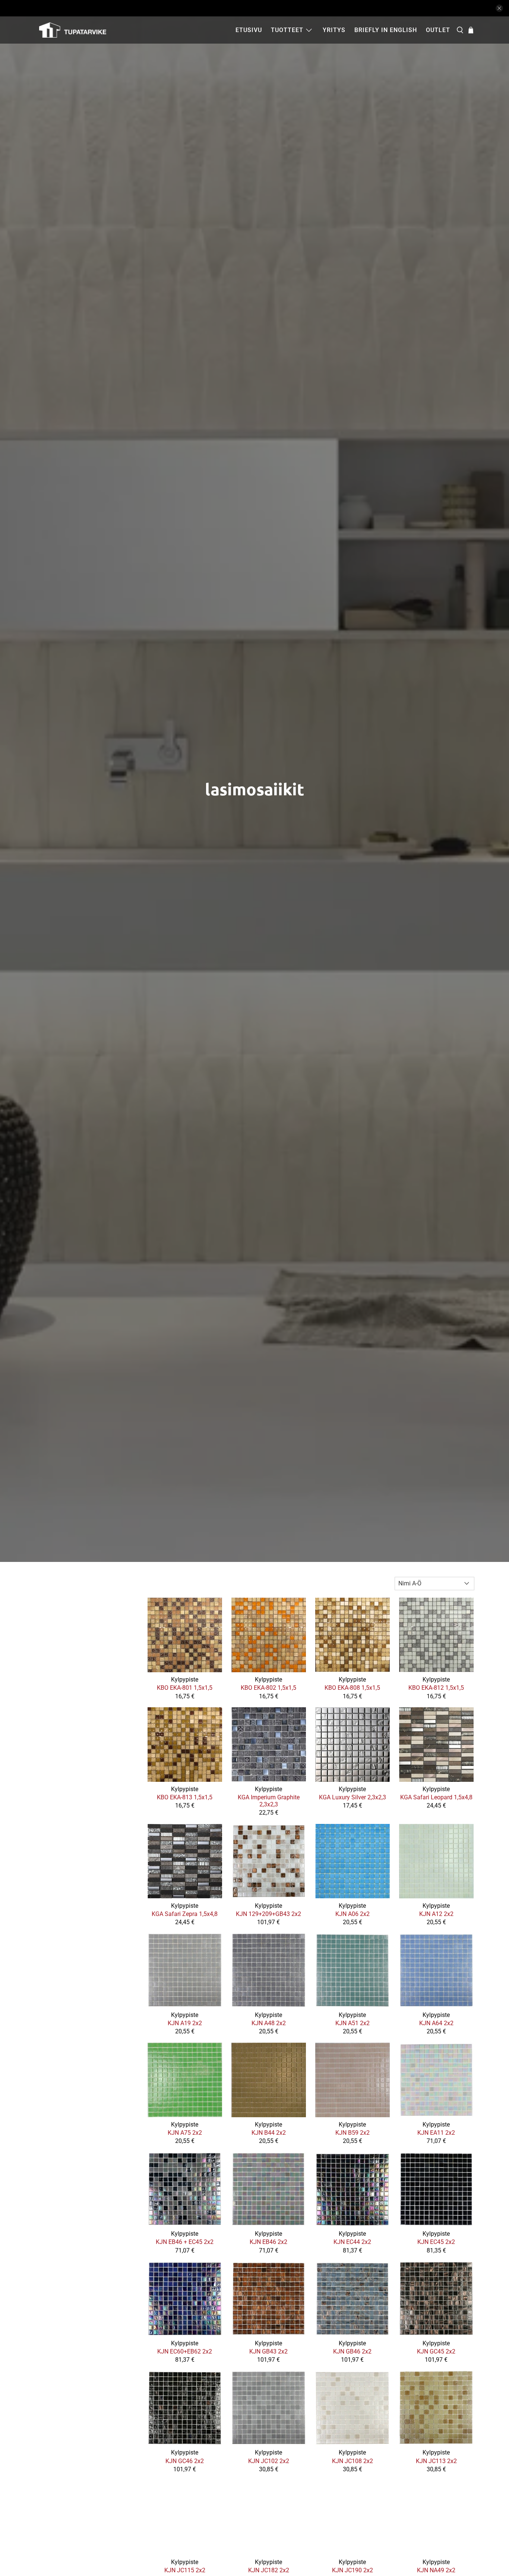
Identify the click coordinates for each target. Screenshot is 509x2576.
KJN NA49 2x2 (436, 2570)
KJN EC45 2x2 (436, 2242)
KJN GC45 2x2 (436, 2351)
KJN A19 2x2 (185, 2023)
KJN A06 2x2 (352, 1914)
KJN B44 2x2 (269, 2133)
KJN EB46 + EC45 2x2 (185, 2242)
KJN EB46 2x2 (268, 2242)
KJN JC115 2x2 (185, 2570)
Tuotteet (287, 30)
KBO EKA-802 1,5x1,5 (268, 1688)
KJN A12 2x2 (436, 1914)
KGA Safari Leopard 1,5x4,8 (436, 1797)
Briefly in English (386, 30)
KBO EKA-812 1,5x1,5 (436, 1688)
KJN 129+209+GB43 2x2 (268, 1914)
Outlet (438, 30)
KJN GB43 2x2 (268, 2351)
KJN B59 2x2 (352, 2133)
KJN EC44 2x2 (352, 2242)
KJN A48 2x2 (269, 2023)
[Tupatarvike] (73, 30)
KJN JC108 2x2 (352, 2461)
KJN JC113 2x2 (436, 2461)
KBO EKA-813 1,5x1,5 (185, 1797)
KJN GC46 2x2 (185, 2461)
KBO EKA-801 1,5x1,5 (185, 1688)
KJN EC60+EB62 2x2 (185, 2351)
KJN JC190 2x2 (352, 2570)
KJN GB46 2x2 (352, 2351)
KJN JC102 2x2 (269, 2461)
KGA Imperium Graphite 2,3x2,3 (269, 1801)
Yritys (334, 30)
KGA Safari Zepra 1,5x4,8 (185, 1914)
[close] (499, 8)
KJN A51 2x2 (352, 2023)
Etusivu (249, 30)
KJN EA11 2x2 (436, 2133)
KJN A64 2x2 (436, 2023)
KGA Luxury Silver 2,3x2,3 (352, 1797)
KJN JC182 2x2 (269, 2570)
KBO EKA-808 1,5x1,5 (352, 1688)
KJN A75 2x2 (185, 2133)
